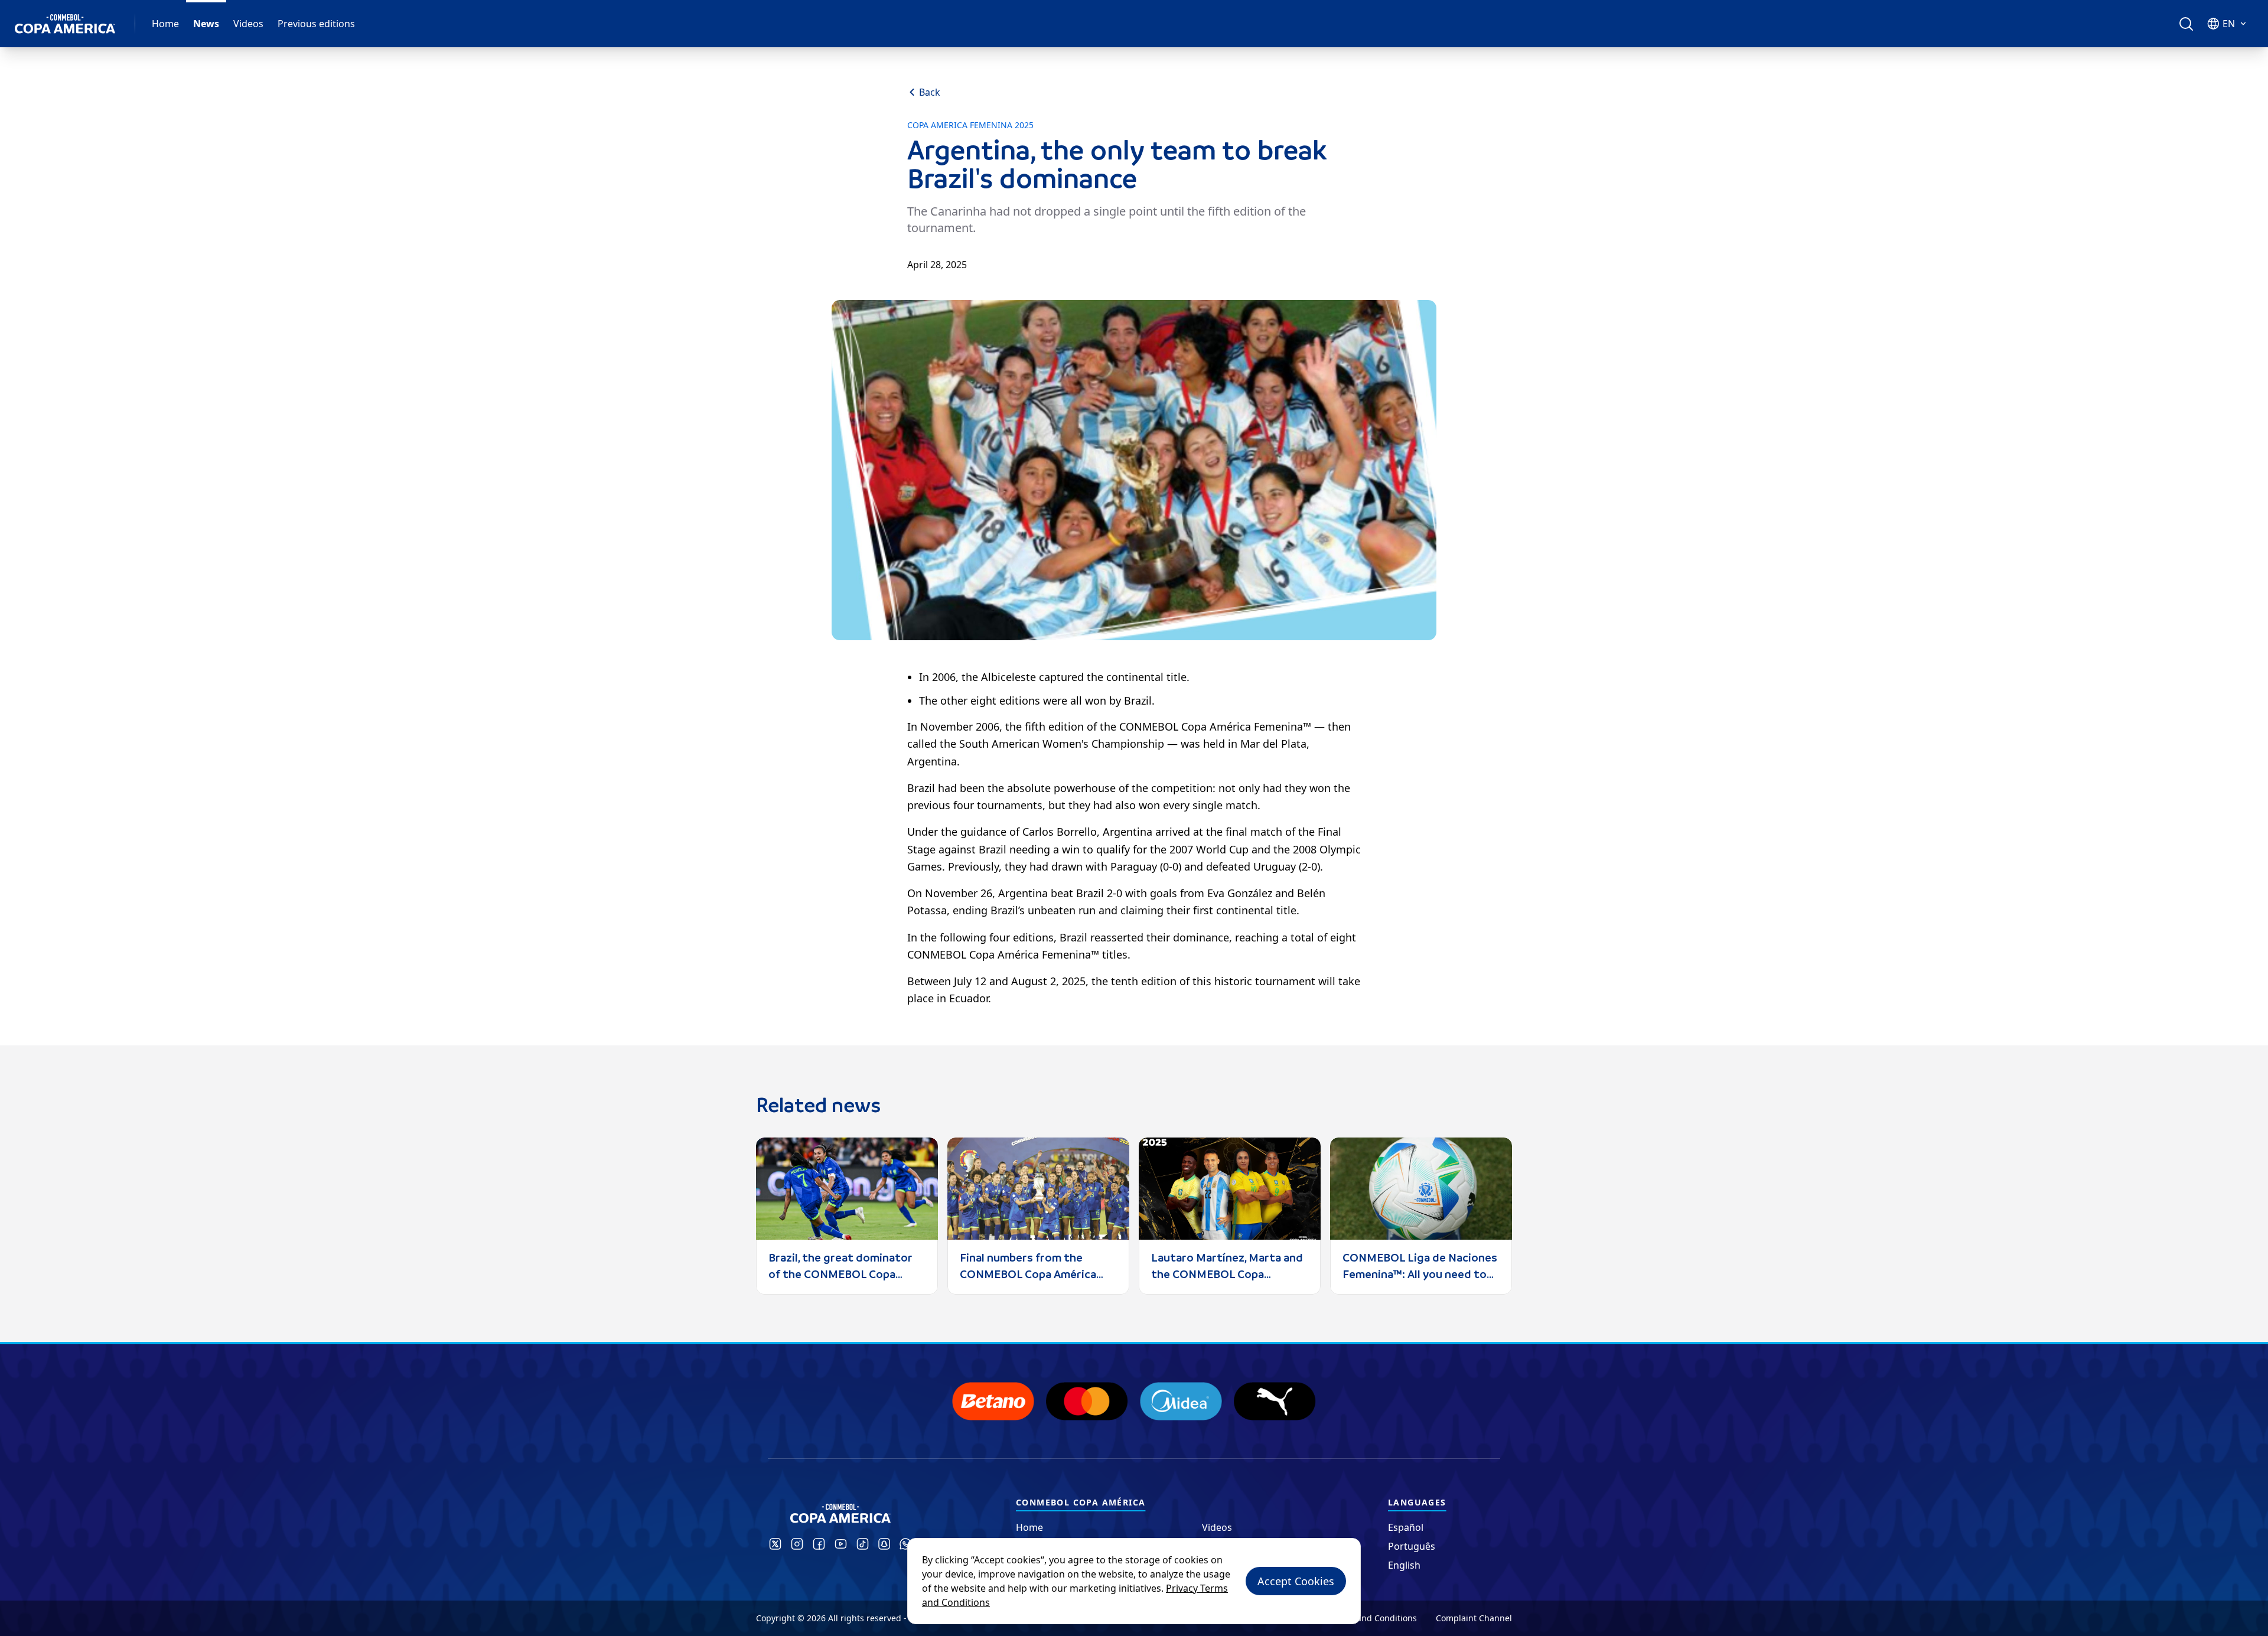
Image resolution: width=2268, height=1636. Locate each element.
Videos (248, 24)
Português (1412, 1546)
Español (1406, 1527)
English (1404, 1565)
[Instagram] (797, 1544)
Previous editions (316, 24)
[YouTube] (841, 1544)
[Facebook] (819, 1544)
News (206, 24)
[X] (775, 1544)
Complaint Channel (1474, 1618)
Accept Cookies (1296, 1581)
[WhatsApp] (905, 1544)
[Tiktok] (863, 1544)
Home (165, 24)
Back (930, 92)
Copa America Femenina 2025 (970, 125)
